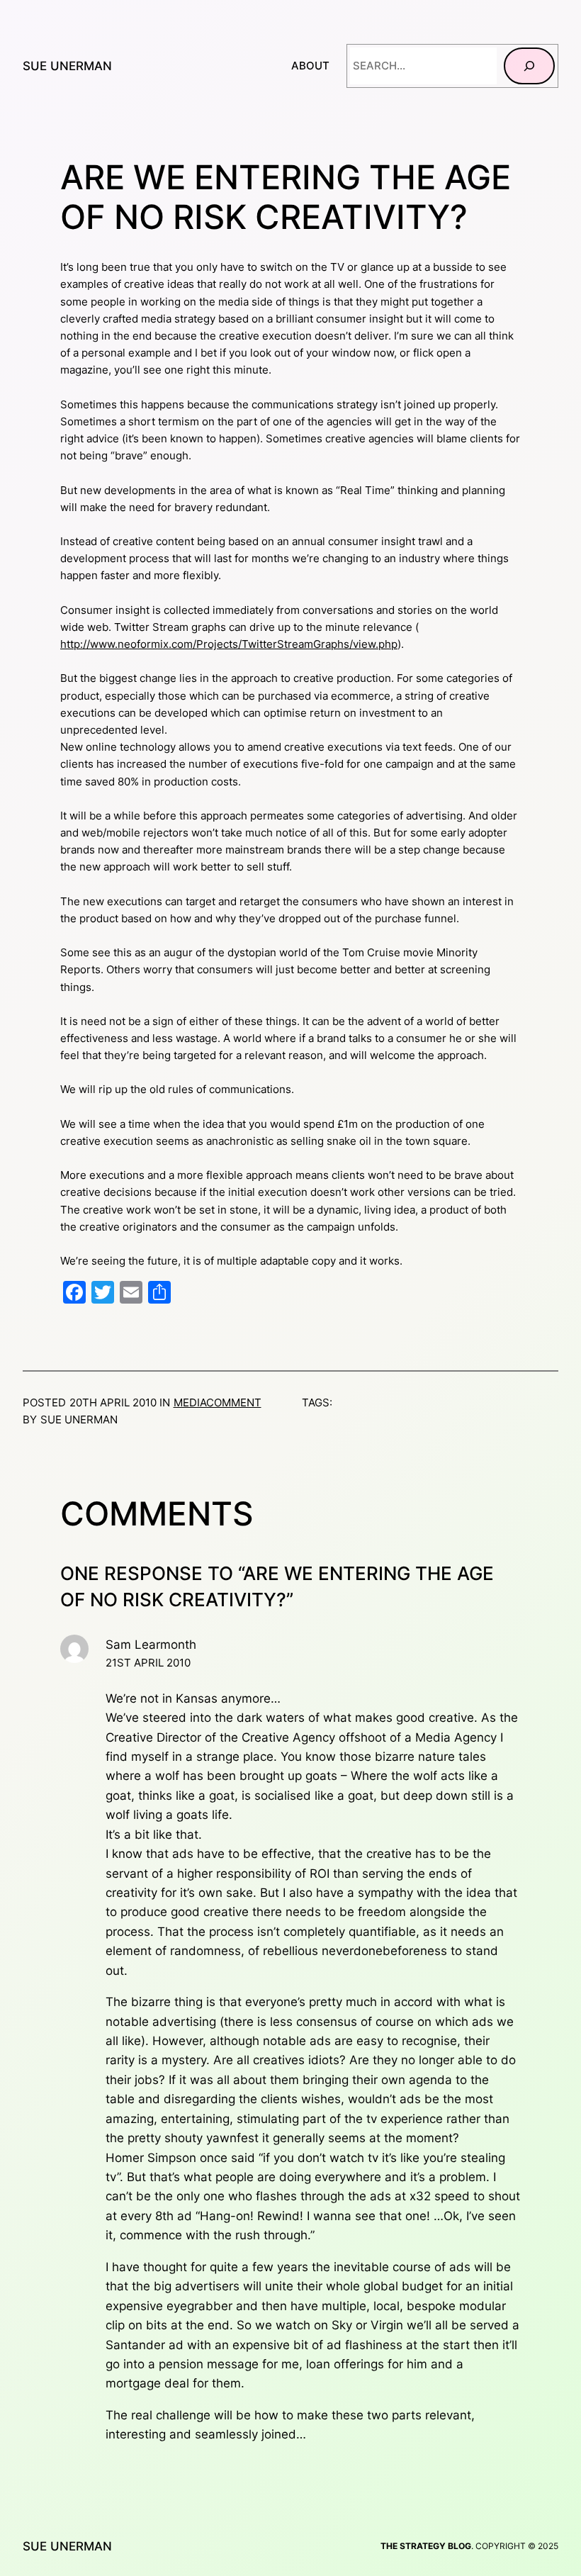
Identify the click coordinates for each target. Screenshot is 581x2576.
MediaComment (218, 1402)
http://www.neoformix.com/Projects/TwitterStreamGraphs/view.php (229, 644)
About (310, 66)
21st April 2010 (148, 1663)
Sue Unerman (67, 66)
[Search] (529, 66)
